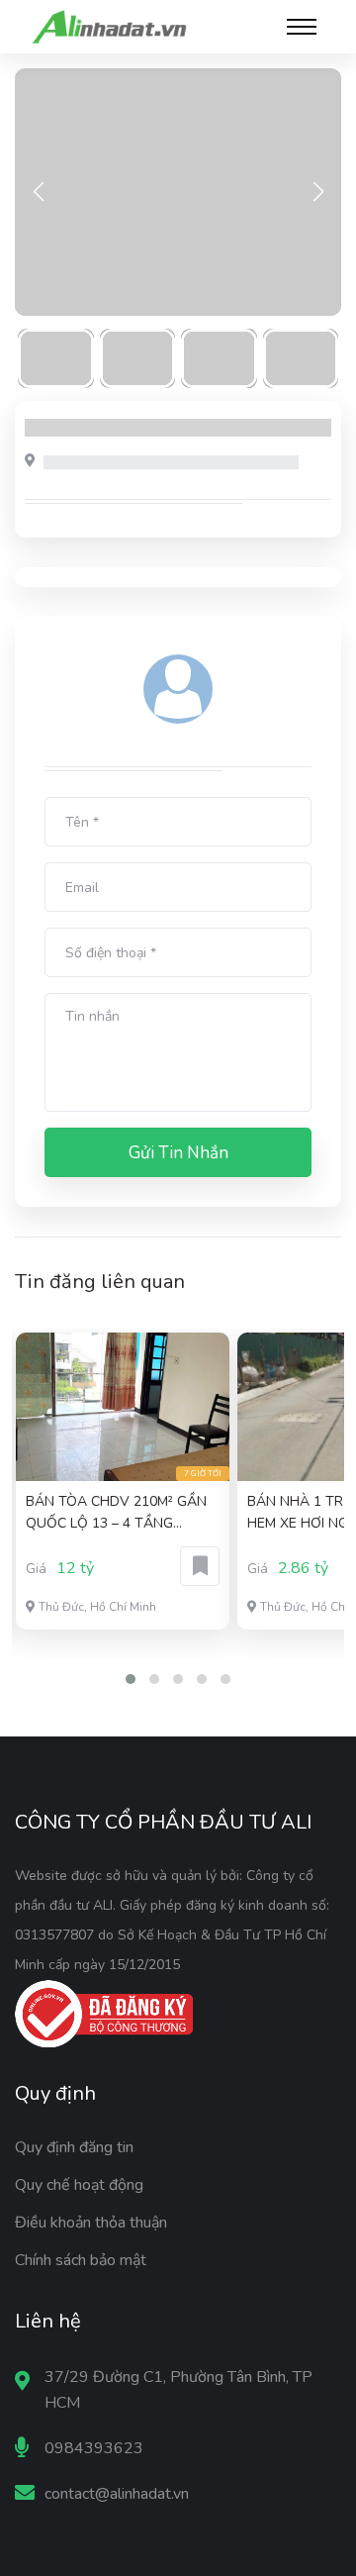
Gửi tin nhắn (178, 1153)
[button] (131, 1679)
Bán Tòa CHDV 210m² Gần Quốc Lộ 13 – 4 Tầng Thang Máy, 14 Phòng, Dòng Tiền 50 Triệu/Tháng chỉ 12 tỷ (121, 1513)
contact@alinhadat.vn (117, 2494)
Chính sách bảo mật (81, 2260)
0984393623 (94, 2448)
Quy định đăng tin (74, 2147)
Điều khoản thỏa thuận (91, 2223)
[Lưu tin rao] (200, 1566)
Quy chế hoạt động (79, 2185)
